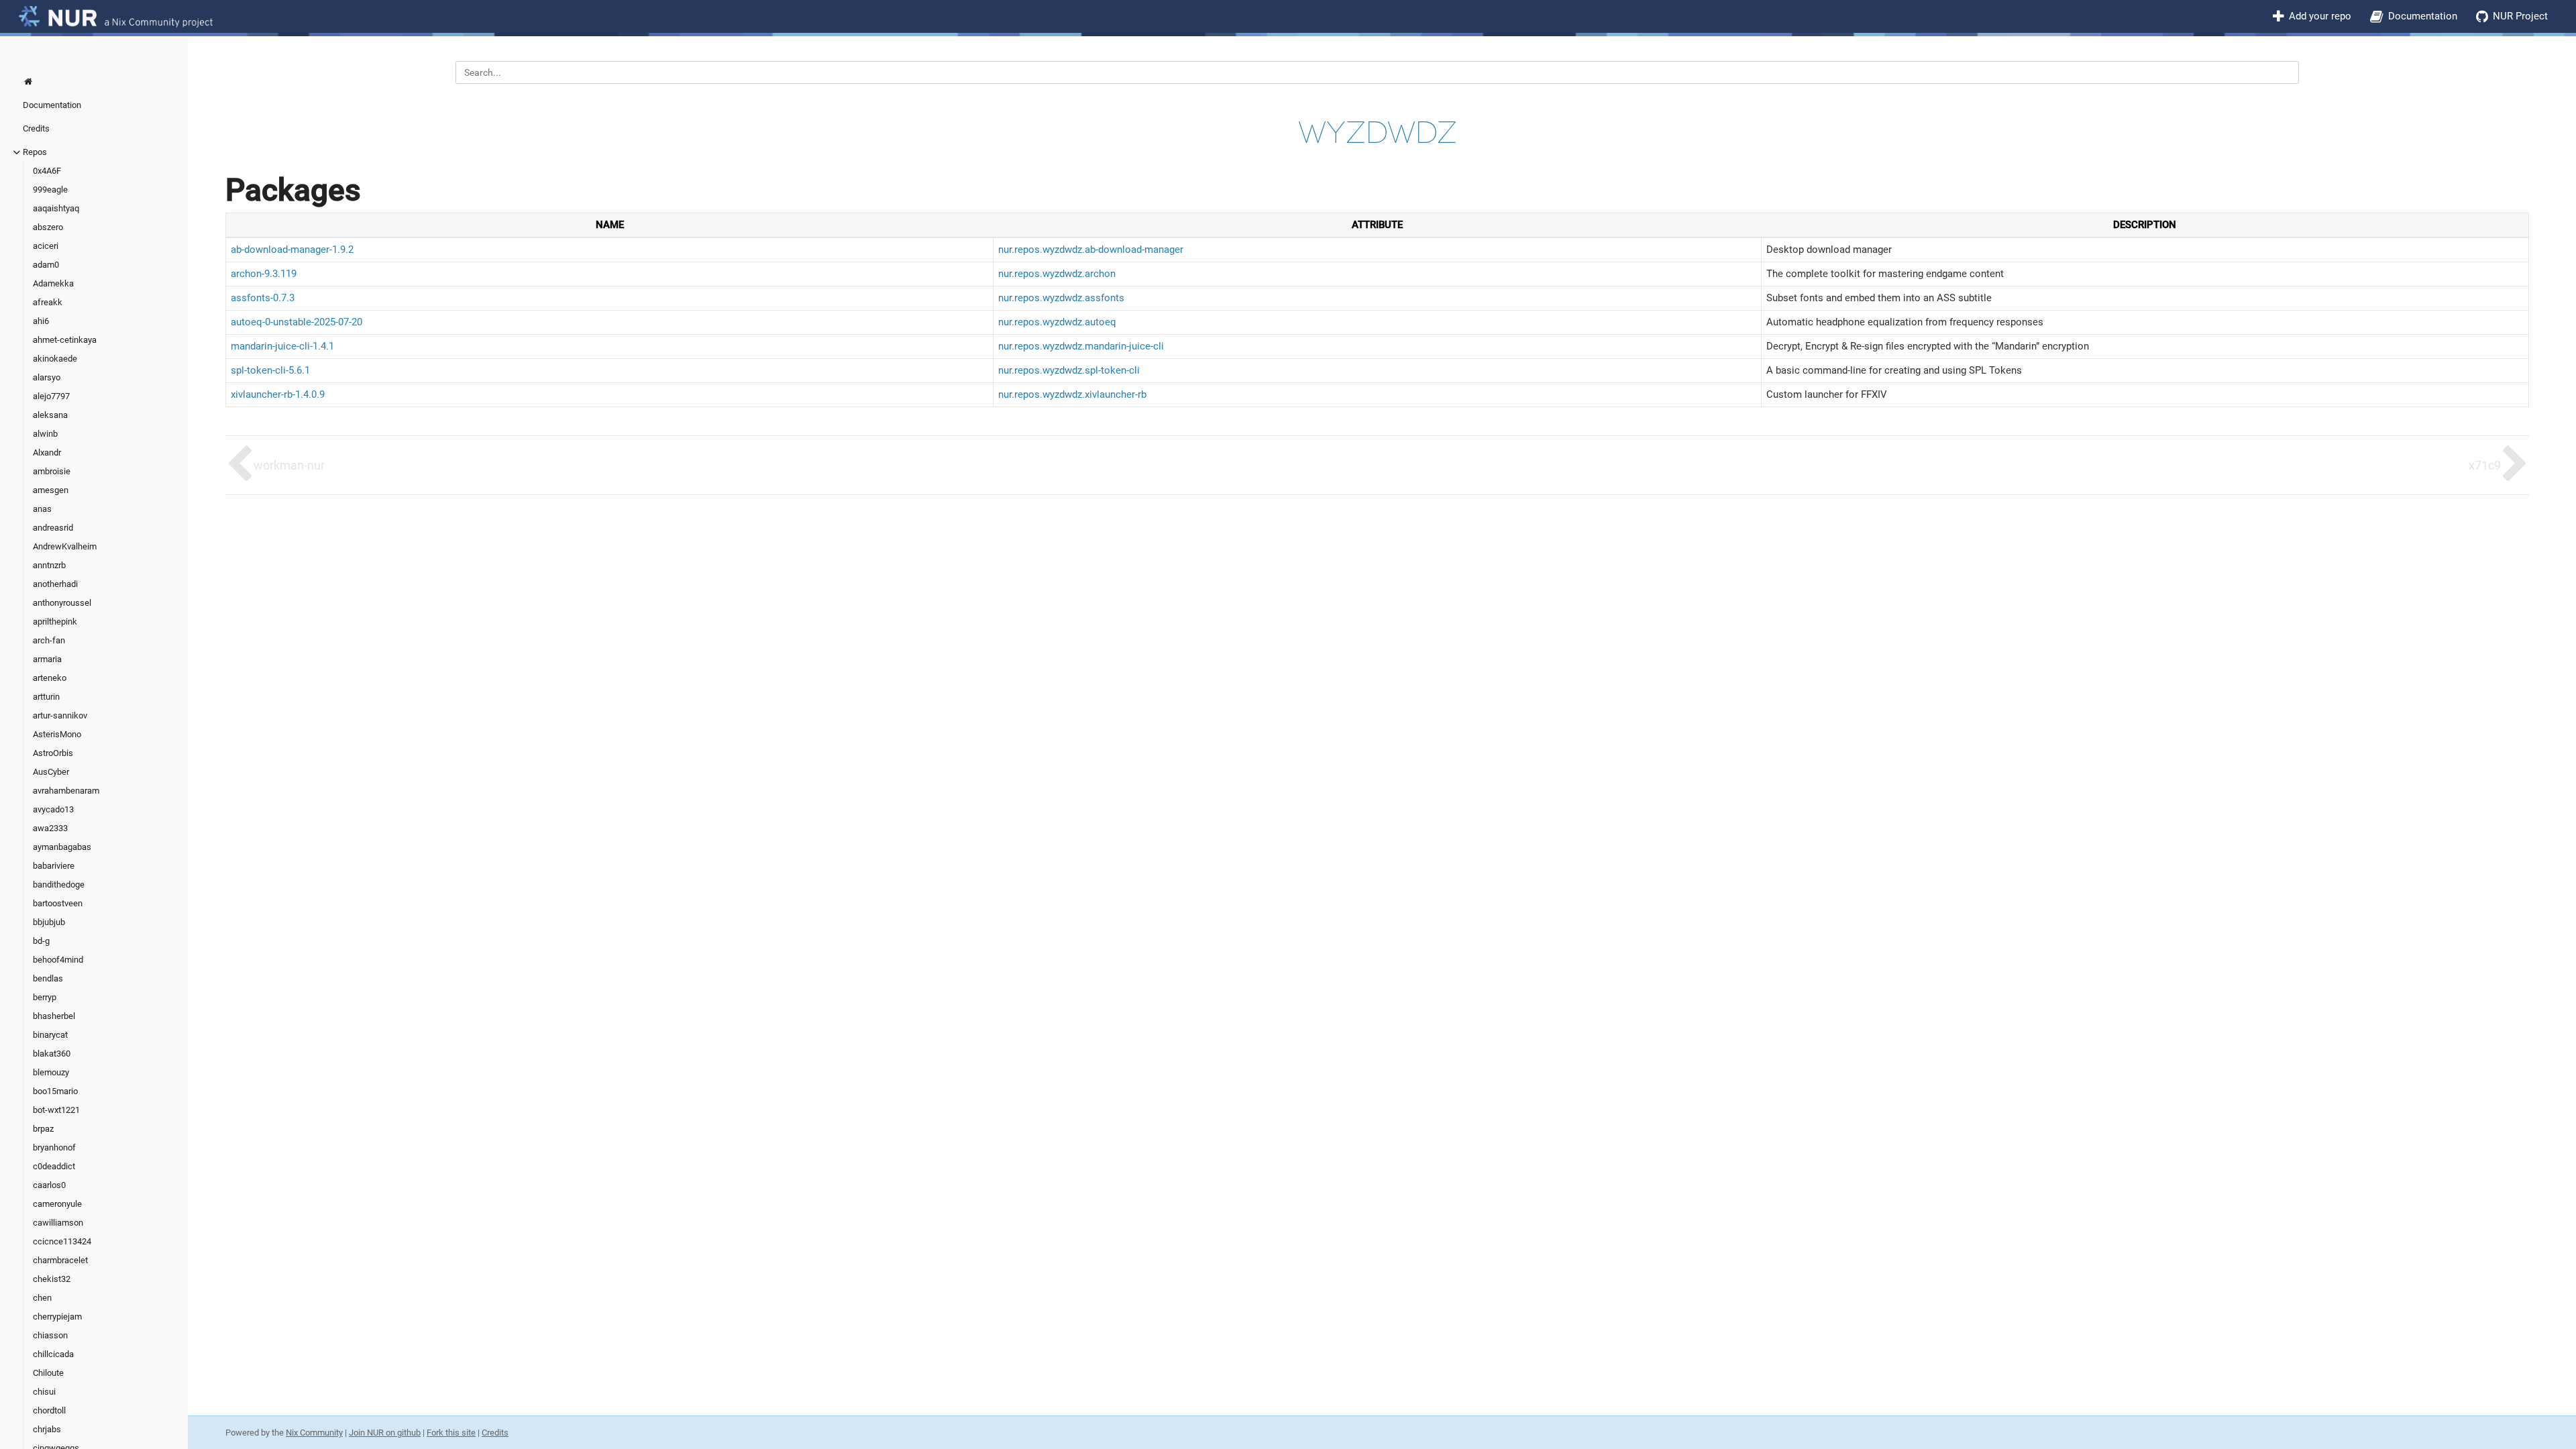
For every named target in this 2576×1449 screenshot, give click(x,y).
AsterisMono (57, 734)
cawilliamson (58, 1223)
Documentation (2423, 16)
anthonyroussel (62, 603)
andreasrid (53, 528)
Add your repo (2320, 16)
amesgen (51, 490)
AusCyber (51, 772)
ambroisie (52, 471)
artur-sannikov (60, 715)
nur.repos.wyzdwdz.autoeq (1057, 322)
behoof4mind (58, 960)
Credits (36, 128)
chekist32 (52, 1279)
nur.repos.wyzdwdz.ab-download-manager (1091, 250)
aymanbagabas (62, 847)
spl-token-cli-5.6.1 (270, 370)
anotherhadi (55, 584)
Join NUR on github (385, 1433)
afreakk (48, 302)
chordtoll (49, 1410)
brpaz (43, 1129)
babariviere (54, 866)
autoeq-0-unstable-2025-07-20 (297, 322)
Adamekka (53, 283)
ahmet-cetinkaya (65, 340)
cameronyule (57, 1204)
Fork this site (451, 1433)
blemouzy (51, 1072)
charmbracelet (60, 1260)
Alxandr (47, 452)
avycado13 (53, 809)
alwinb (45, 434)
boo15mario (55, 1091)
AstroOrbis (53, 753)
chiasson (50, 1335)
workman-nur (289, 465)
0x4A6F (47, 171)
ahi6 (41, 321)
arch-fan (49, 640)
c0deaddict (54, 1166)
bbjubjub (49, 922)
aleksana (50, 415)
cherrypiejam (57, 1317)
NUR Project (2520, 16)
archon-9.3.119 (264, 274)
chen (42, 1298)
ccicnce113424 (62, 1241)
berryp (45, 997)
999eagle (50, 190)
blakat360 (52, 1054)
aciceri (46, 246)
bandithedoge (59, 884)
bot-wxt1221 (56, 1110)
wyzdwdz (1378, 132)
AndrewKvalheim (65, 546)
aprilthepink (55, 622)
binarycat (50, 1035)
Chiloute (48, 1373)
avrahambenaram (66, 791)
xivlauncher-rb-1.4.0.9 (278, 394)
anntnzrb (49, 565)
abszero (48, 227)
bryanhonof (54, 1147)
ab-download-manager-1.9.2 (292, 250)
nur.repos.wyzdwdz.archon (1057, 274)
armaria (47, 659)
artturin (46, 697)
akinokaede (55, 359)
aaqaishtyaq (56, 208)
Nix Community (314, 1433)
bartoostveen (58, 903)
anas (42, 509)
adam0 (46, 265)
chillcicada (53, 1354)
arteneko (50, 678)
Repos (35, 152)
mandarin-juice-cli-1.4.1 (282, 346)
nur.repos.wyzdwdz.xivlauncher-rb (1072, 394)
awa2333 (50, 828)
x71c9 (2485, 465)
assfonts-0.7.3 (263, 298)
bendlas (48, 978)
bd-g (41, 941)
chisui (44, 1392)
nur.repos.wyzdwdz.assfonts (1061, 298)
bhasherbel (54, 1016)
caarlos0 (49, 1185)
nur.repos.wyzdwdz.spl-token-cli (1069, 370)
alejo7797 (51, 396)
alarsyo (47, 377)
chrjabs (47, 1429)
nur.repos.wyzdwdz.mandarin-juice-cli (1081, 346)
